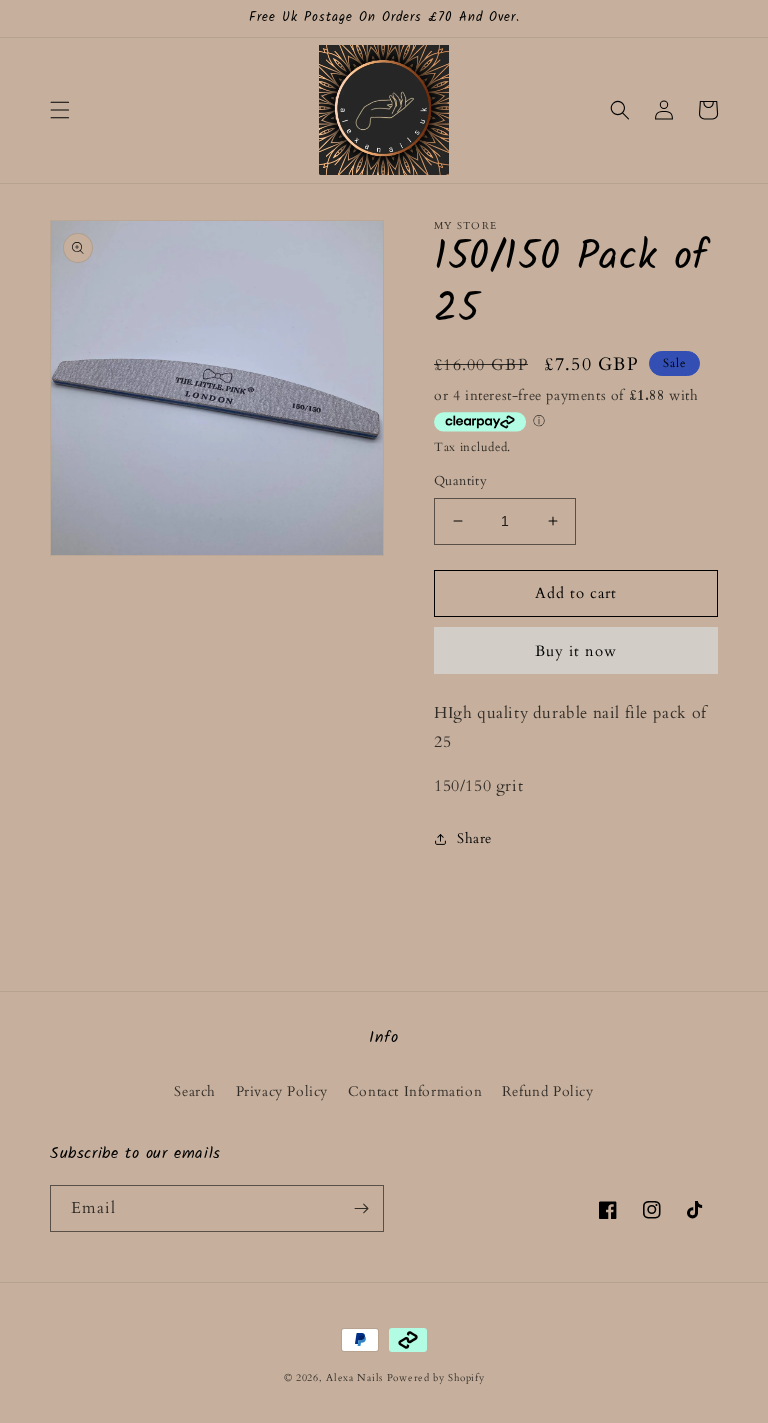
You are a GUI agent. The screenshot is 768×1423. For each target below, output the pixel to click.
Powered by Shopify (436, 1378)
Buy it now (576, 651)
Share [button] (474, 838)
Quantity (460, 481)
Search (195, 1091)
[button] (60, 110)
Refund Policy (548, 1091)
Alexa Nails (354, 1378)
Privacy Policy (282, 1091)
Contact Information (415, 1091)
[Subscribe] (361, 1208)
